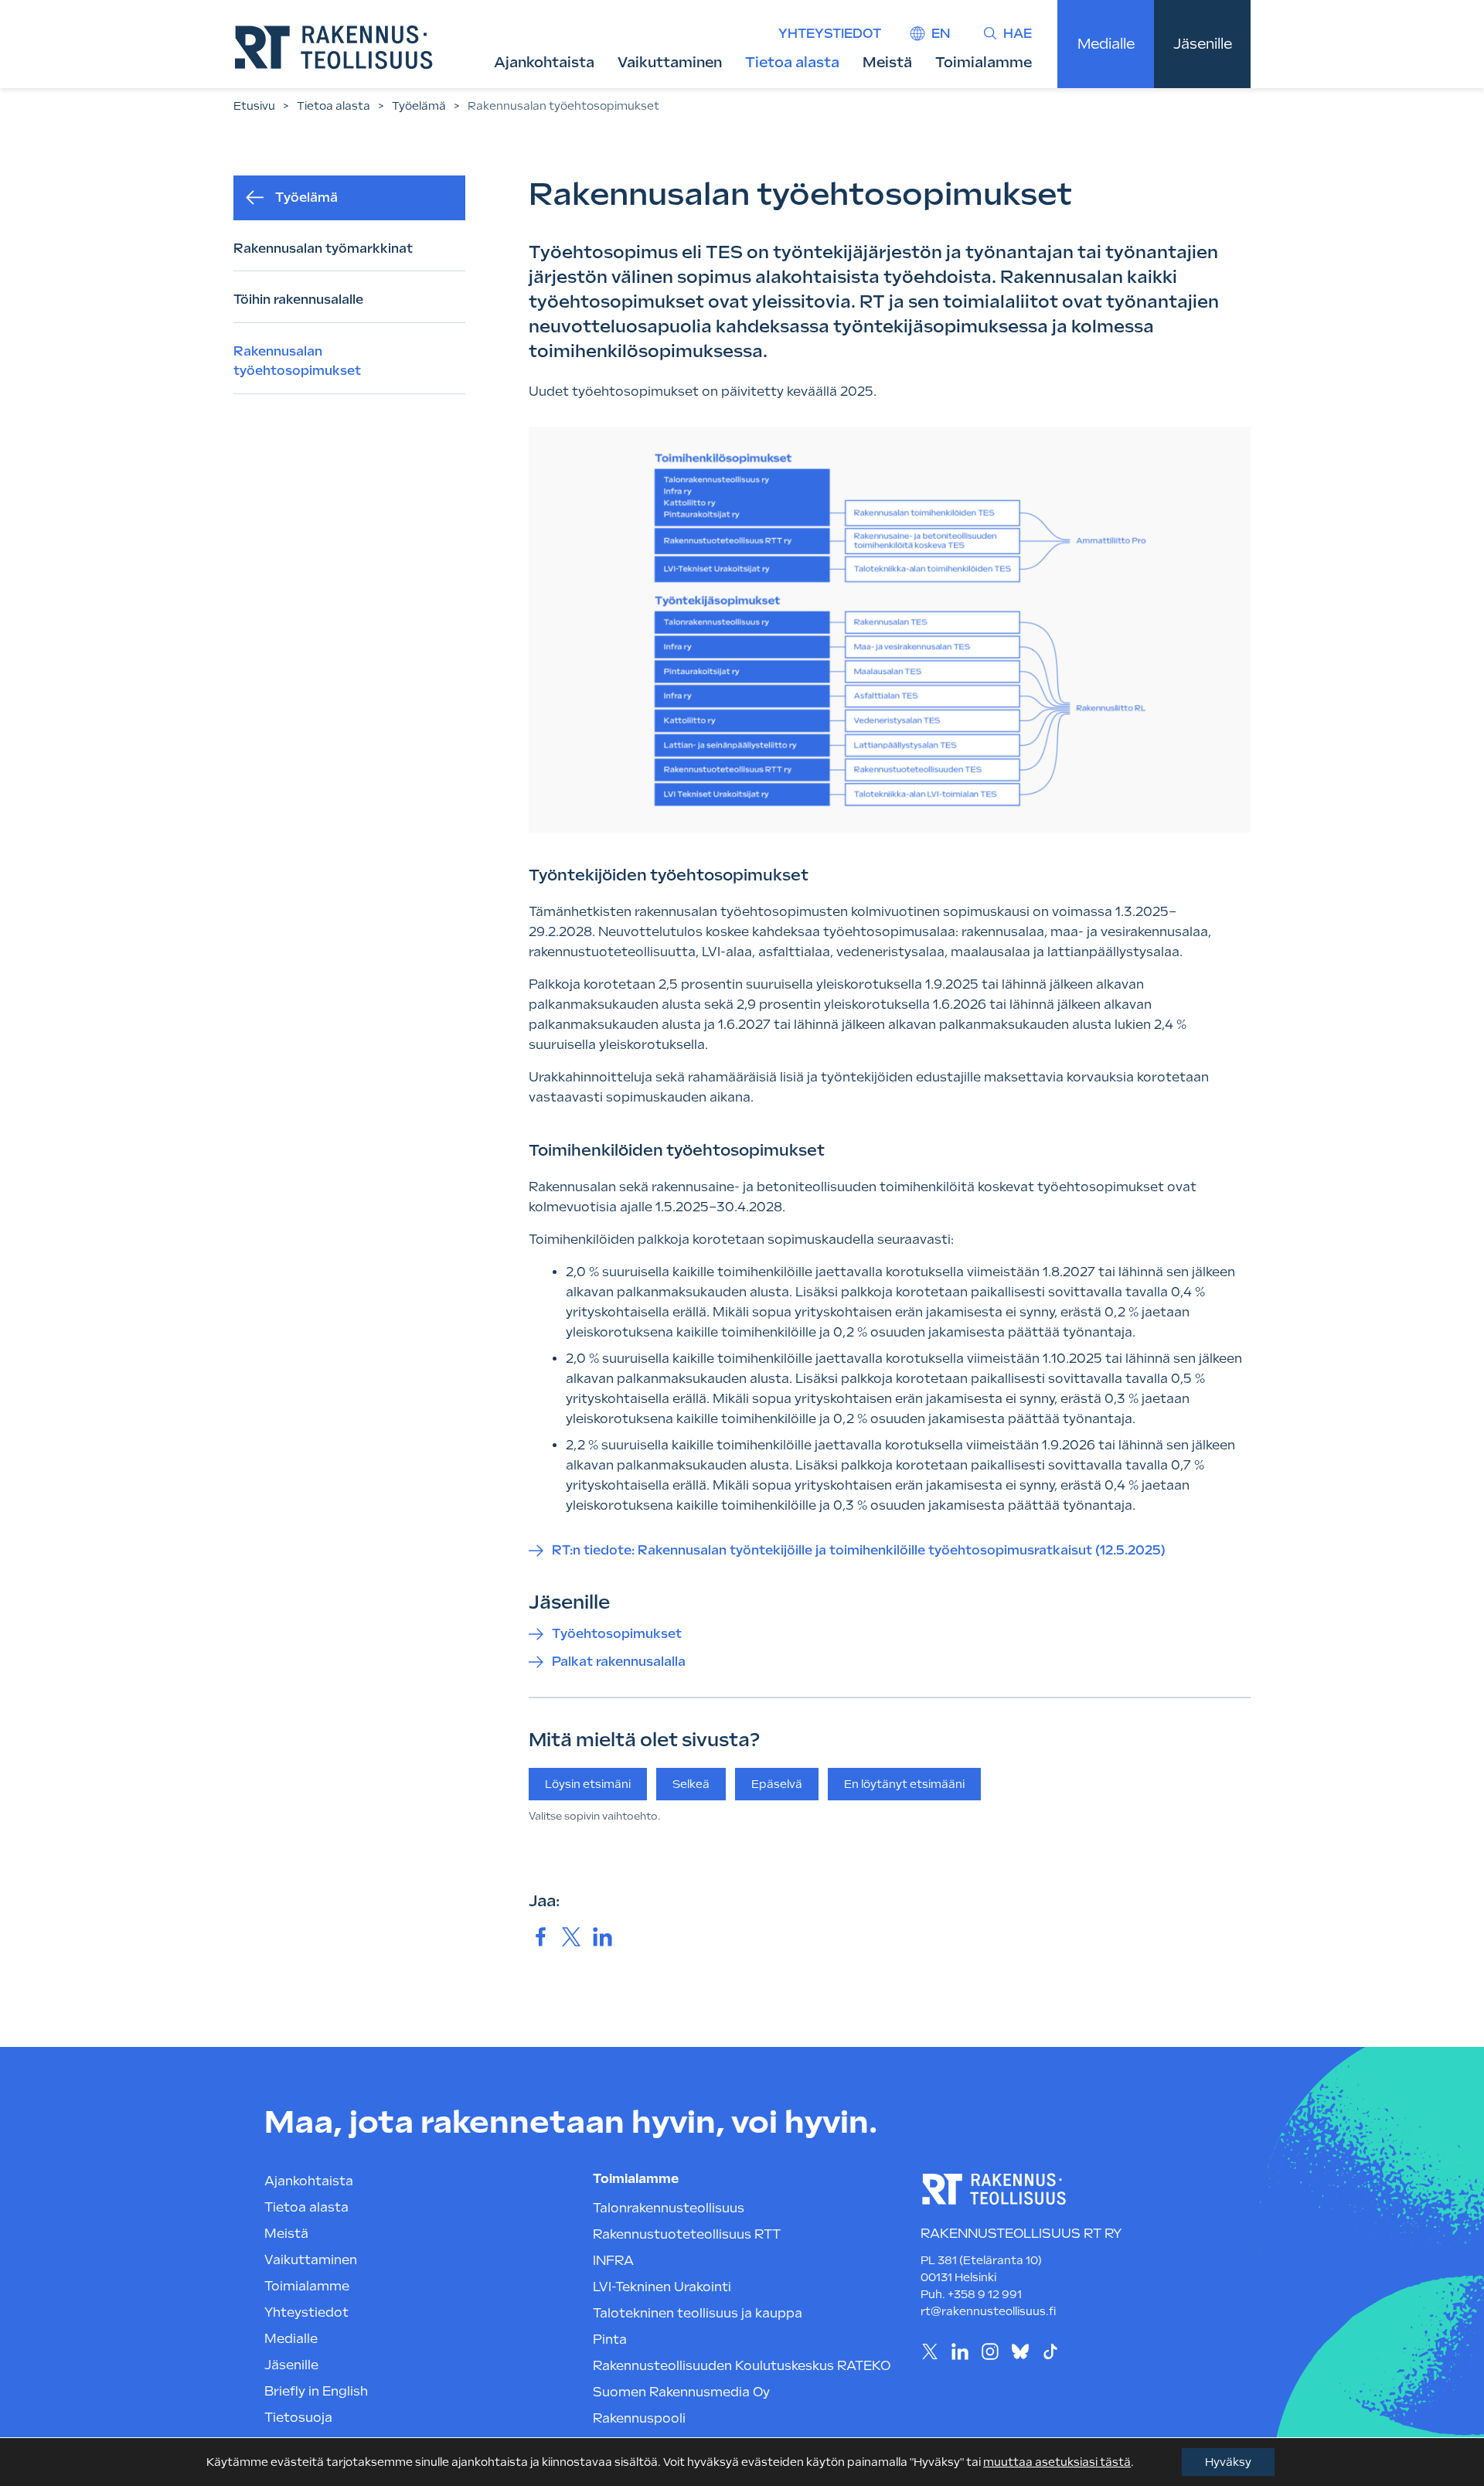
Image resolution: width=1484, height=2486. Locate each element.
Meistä (887, 62)
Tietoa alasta (792, 62)
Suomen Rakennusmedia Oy (681, 2392)
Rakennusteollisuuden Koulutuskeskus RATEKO (742, 2366)
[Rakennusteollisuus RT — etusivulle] (334, 47)
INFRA (613, 2261)
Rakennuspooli (639, 2418)
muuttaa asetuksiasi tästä (1057, 2462)
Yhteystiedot (830, 34)
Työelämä (419, 106)
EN (941, 34)
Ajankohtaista (544, 62)
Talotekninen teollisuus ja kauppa (698, 2313)
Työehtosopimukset (617, 1634)
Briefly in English (316, 2391)
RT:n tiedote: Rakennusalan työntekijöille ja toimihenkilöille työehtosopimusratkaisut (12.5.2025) (859, 1550)
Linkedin (960, 2352)
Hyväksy (1228, 2462)
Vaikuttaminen (670, 62)
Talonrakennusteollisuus (669, 2208)
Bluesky (1020, 2352)
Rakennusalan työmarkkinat (323, 249)
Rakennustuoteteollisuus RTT (687, 2234)
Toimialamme (984, 62)
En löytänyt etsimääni (904, 1784)
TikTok (1050, 2352)
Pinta (610, 2340)
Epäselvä (777, 1784)
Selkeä (691, 1784)
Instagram (990, 2352)
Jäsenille (1203, 44)
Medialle (1106, 44)
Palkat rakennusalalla (619, 1662)
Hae (1018, 34)
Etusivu (254, 106)
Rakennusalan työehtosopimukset (297, 361)
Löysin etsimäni (588, 1784)
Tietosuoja (298, 2418)
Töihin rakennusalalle (298, 300)
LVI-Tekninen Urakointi (662, 2287)
